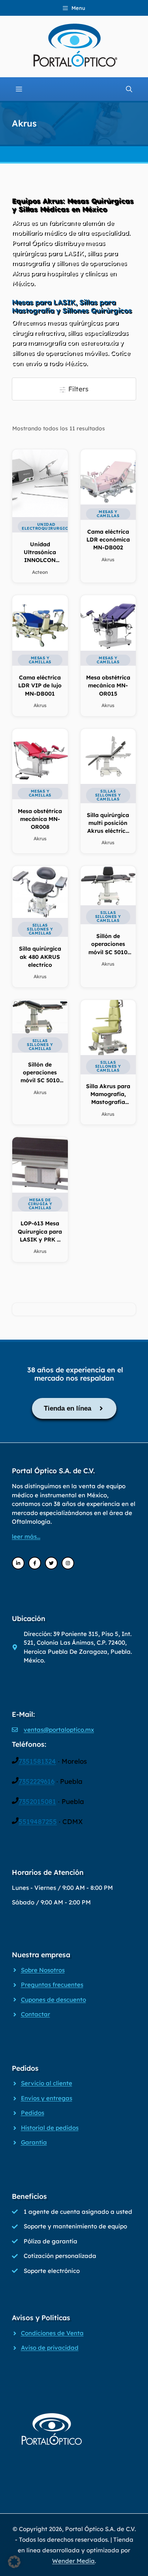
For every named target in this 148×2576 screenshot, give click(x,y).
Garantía (34, 2142)
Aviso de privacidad (50, 2348)
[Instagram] (68, 1563)
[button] (14, 2562)
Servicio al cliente (47, 2083)
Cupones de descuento (53, 2000)
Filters (77, 389)
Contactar (36, 2014)
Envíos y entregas (47, 2098)
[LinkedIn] (18, 1563)
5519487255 (38, 1821)
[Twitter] (51, 1563)
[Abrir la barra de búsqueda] (129, 89)
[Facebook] (35, 1563)
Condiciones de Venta (52, 2333)
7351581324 (37, 1761)
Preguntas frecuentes (52, 1985)
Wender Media (73, 2561)
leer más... (26, 1536)
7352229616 (37, 1781)
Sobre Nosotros (43, 1970)
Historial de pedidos (50, 2128)
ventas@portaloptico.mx (59, 1730)
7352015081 (37, 1801)
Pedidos (33, 2113)
